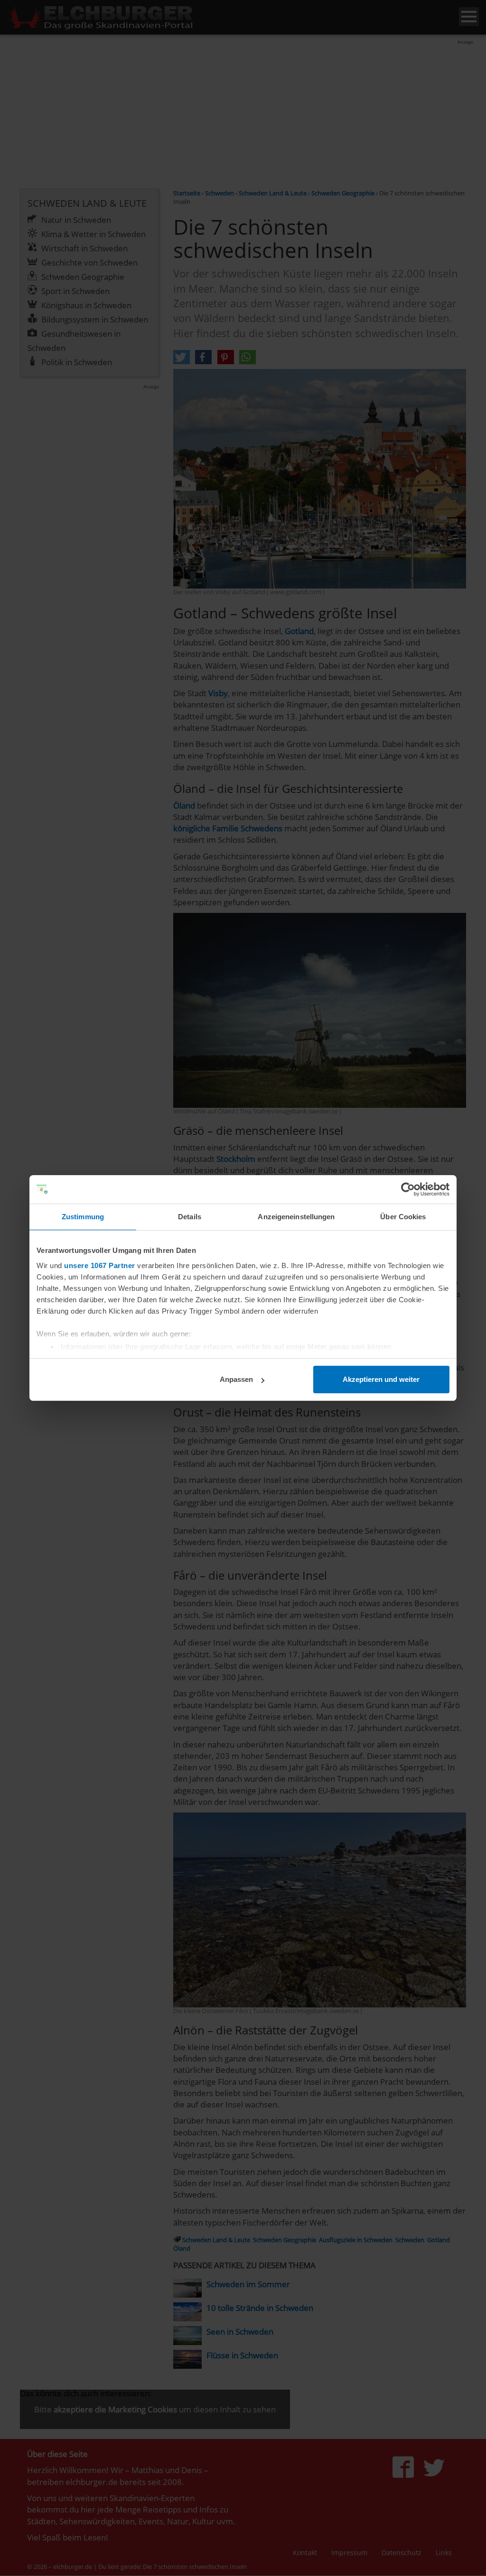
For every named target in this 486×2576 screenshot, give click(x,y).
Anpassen (236, 1379)
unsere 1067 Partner (100, 1265)
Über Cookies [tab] (403, 1217)
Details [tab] (190, 1217)
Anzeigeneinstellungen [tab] (296, 1217)
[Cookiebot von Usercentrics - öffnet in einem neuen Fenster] (408, 1189)
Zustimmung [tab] (83, 1217)
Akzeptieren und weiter (381, 1379)
